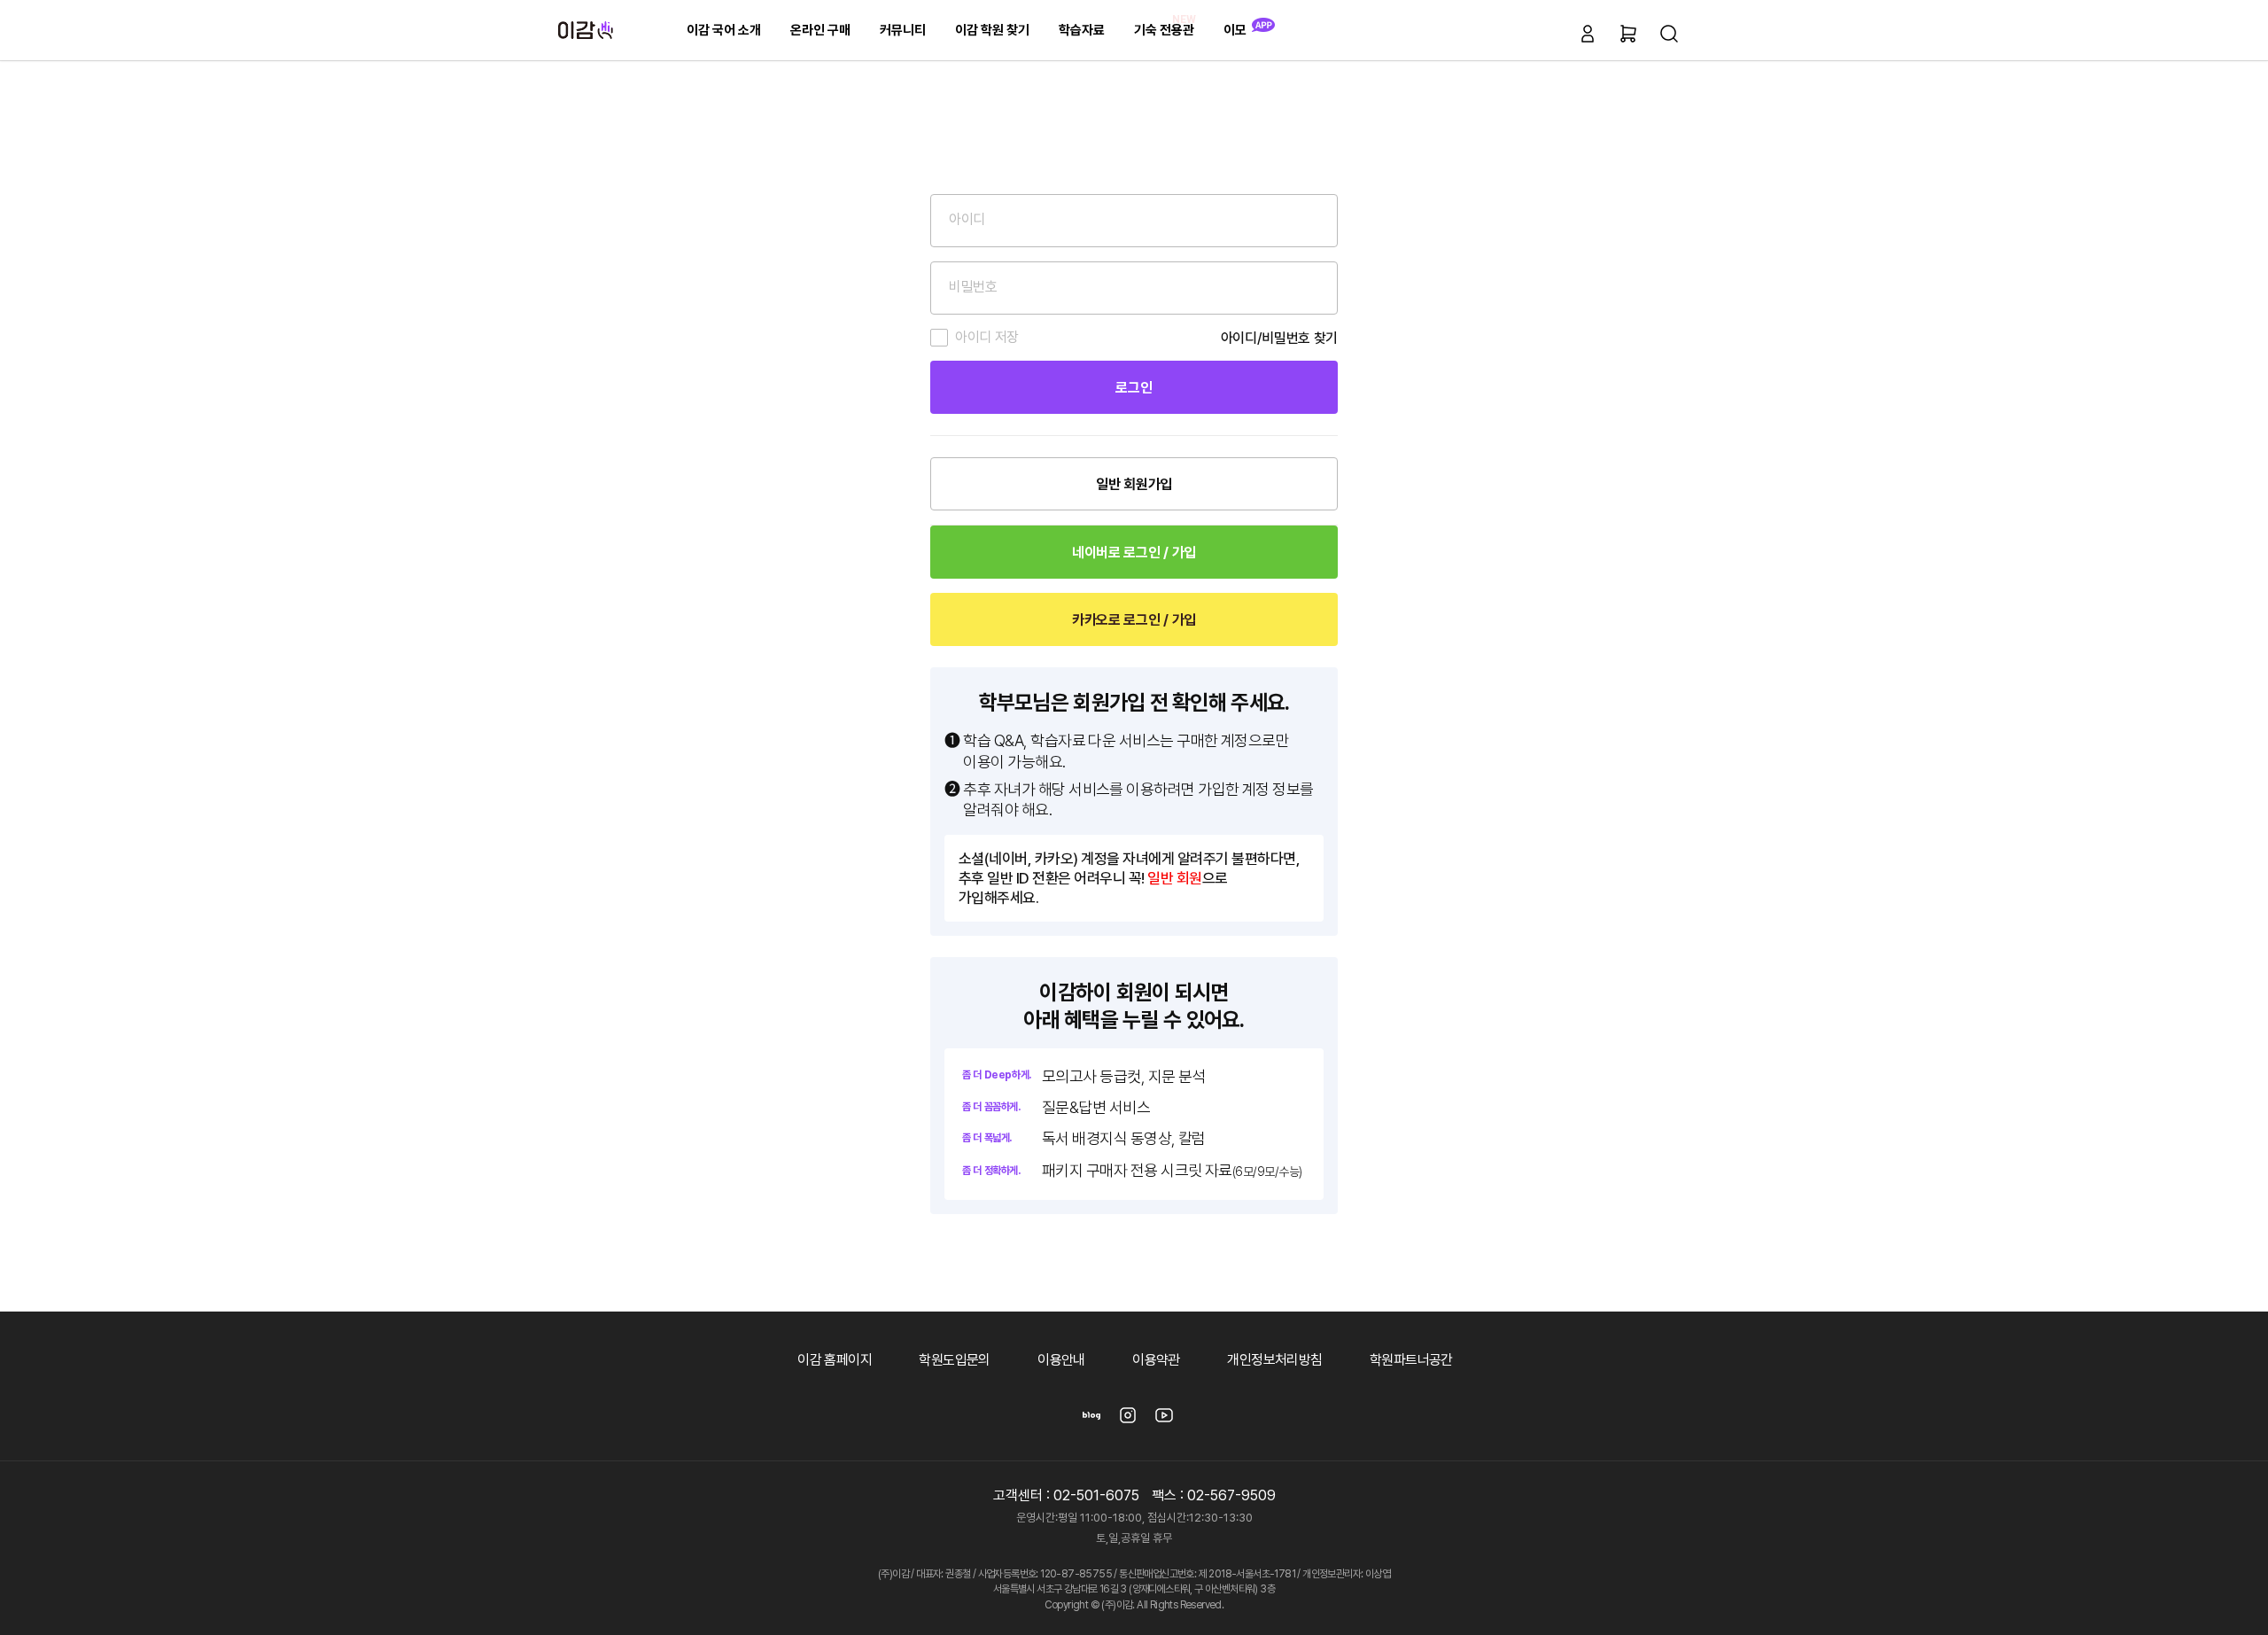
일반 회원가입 (1134, 484)
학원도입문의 (954, 1360)
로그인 (1134, 388)
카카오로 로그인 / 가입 (1134, 620)
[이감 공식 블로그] (1091, 1421)
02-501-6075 (1096, 1495)
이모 (1235, 30)
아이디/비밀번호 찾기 (1279, 338)
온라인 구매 (820, 30)
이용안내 (1061, 1360)
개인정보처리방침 (1274, 1360)
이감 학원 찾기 (992, 30)
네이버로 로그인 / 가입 (1134, 553)
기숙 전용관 (1165, 25)
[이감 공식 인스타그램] (1128, 1421)
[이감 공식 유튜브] (1164, 1421)
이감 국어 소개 (724, 30)
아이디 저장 (987, 337)
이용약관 (1156, 1360)
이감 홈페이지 (835, 1360)
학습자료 (1082, 30)
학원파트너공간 (1411, 1360)
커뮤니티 (903, 30)
